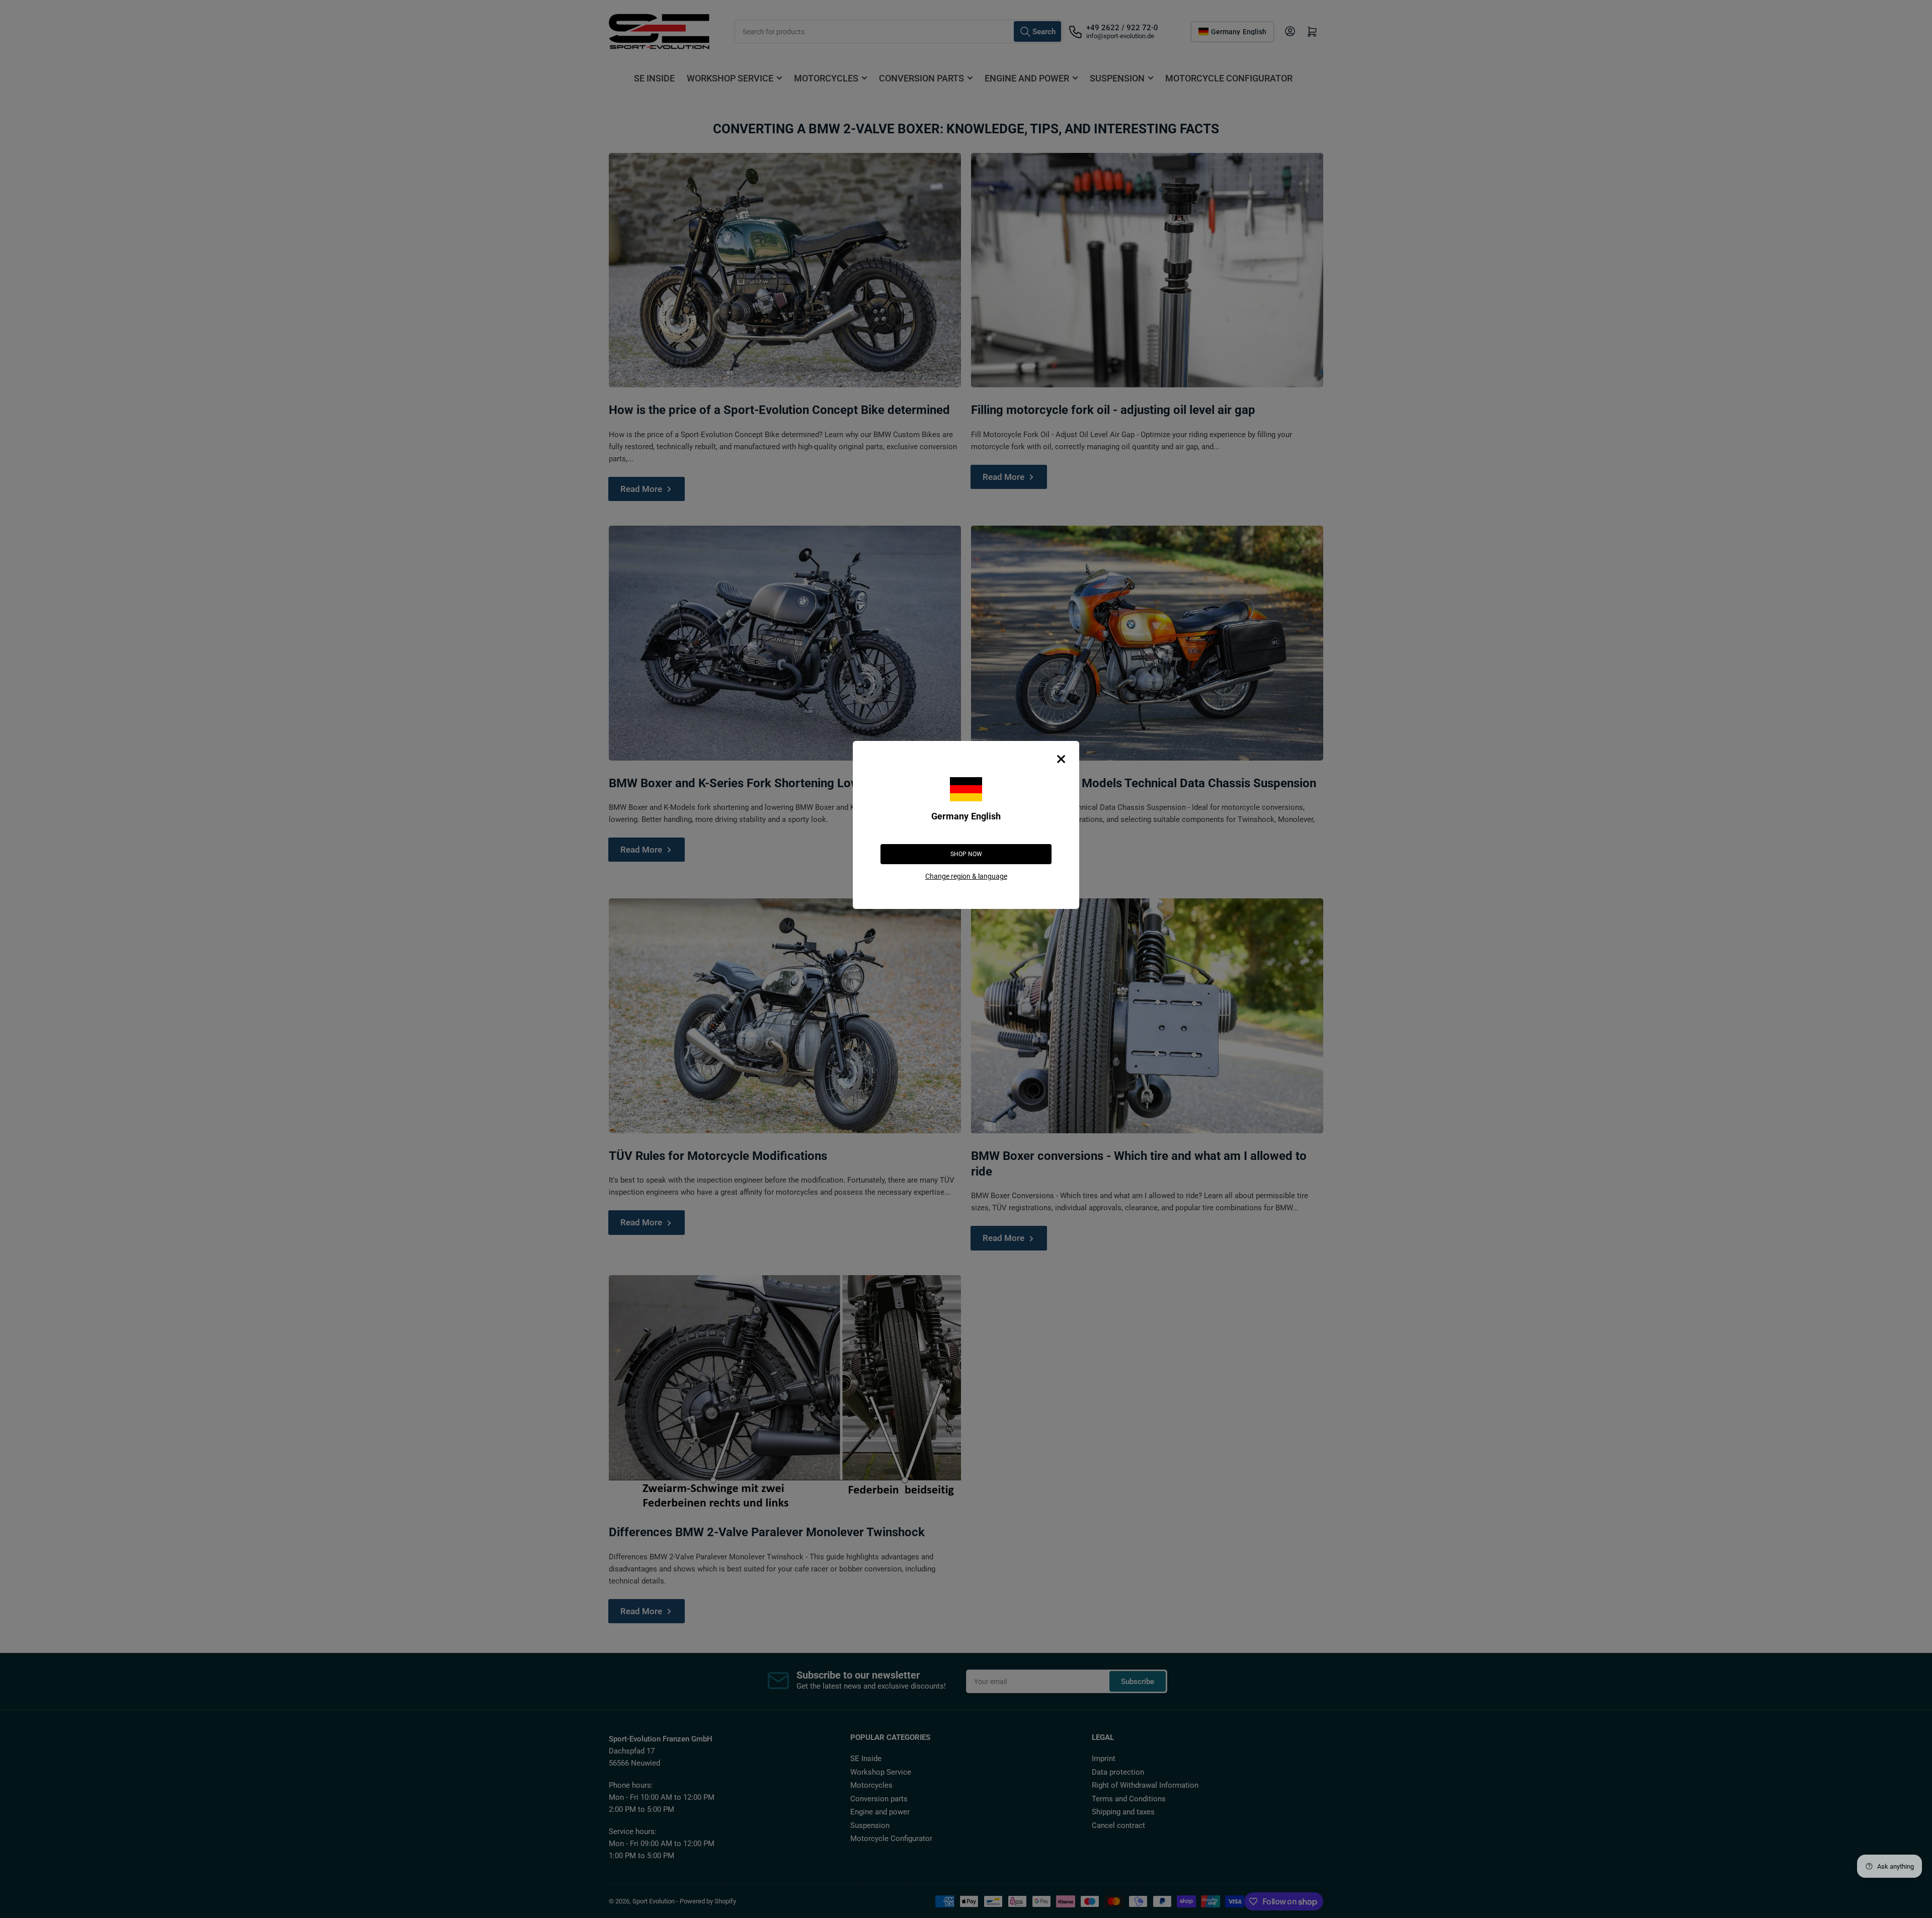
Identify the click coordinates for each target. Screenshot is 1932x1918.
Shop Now (966, 854)
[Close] (1061, 759)
